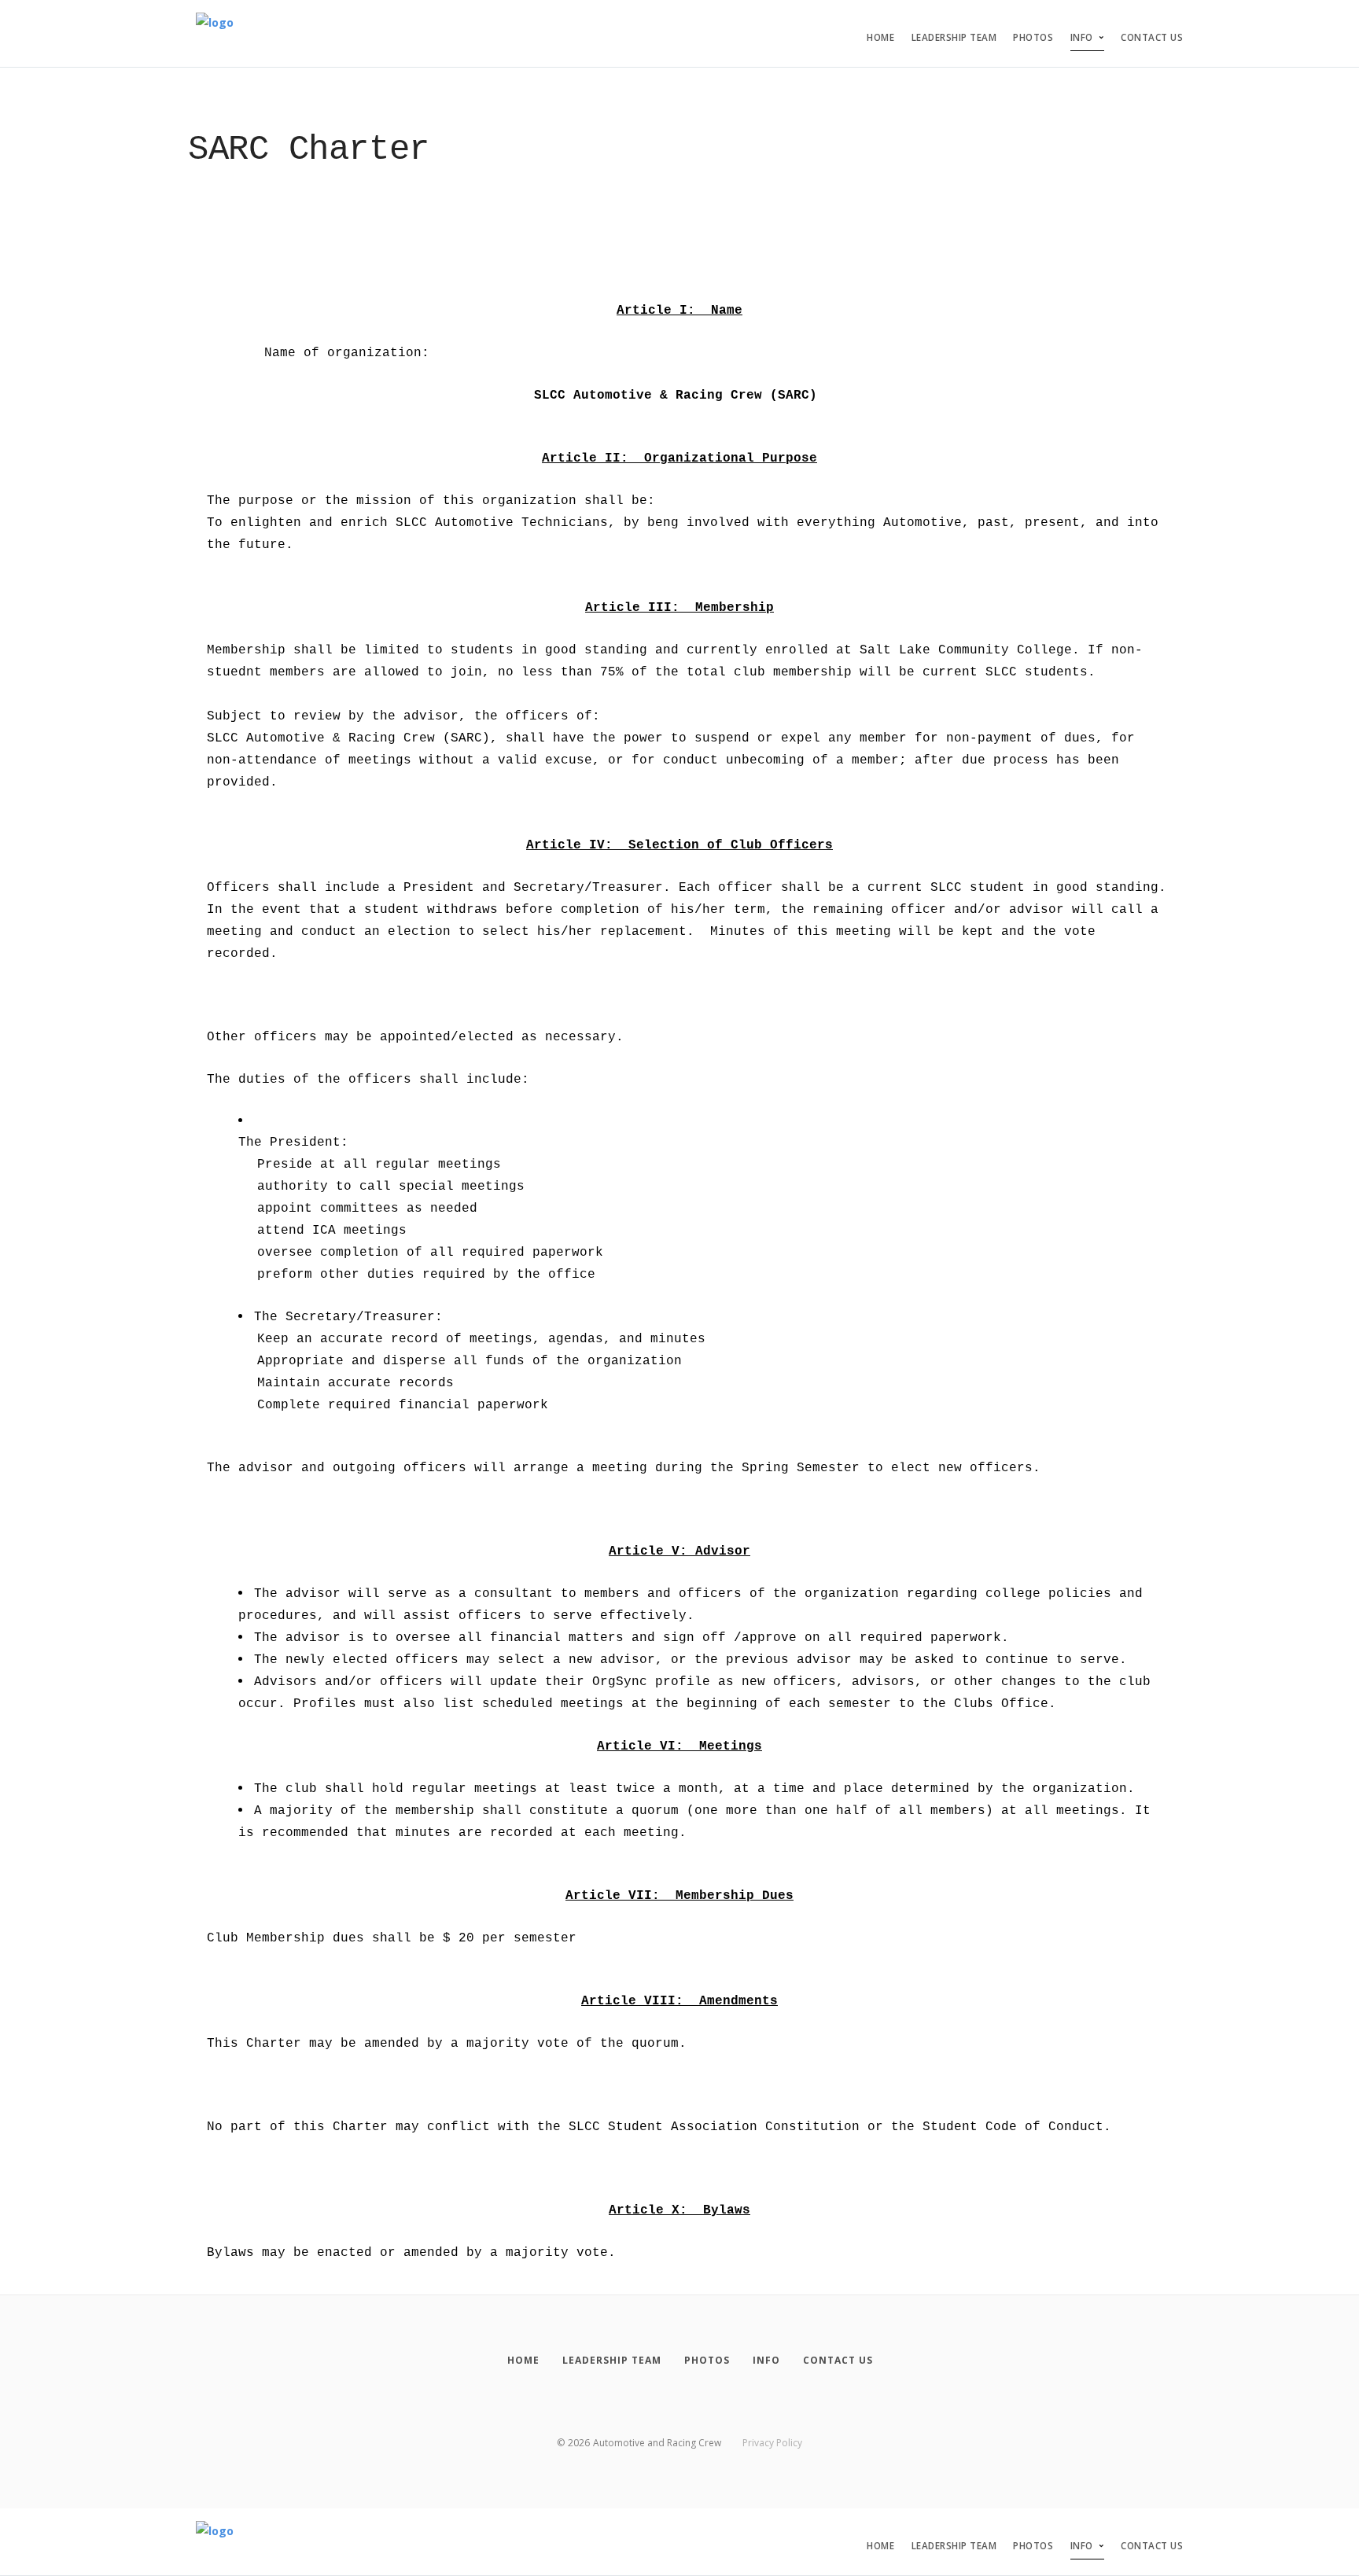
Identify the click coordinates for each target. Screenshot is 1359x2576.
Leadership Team (954, 37)
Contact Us (1152, 37)
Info (1082, 37)
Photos (1033, 37)
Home (880, 37)
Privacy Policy (772, 2443)
